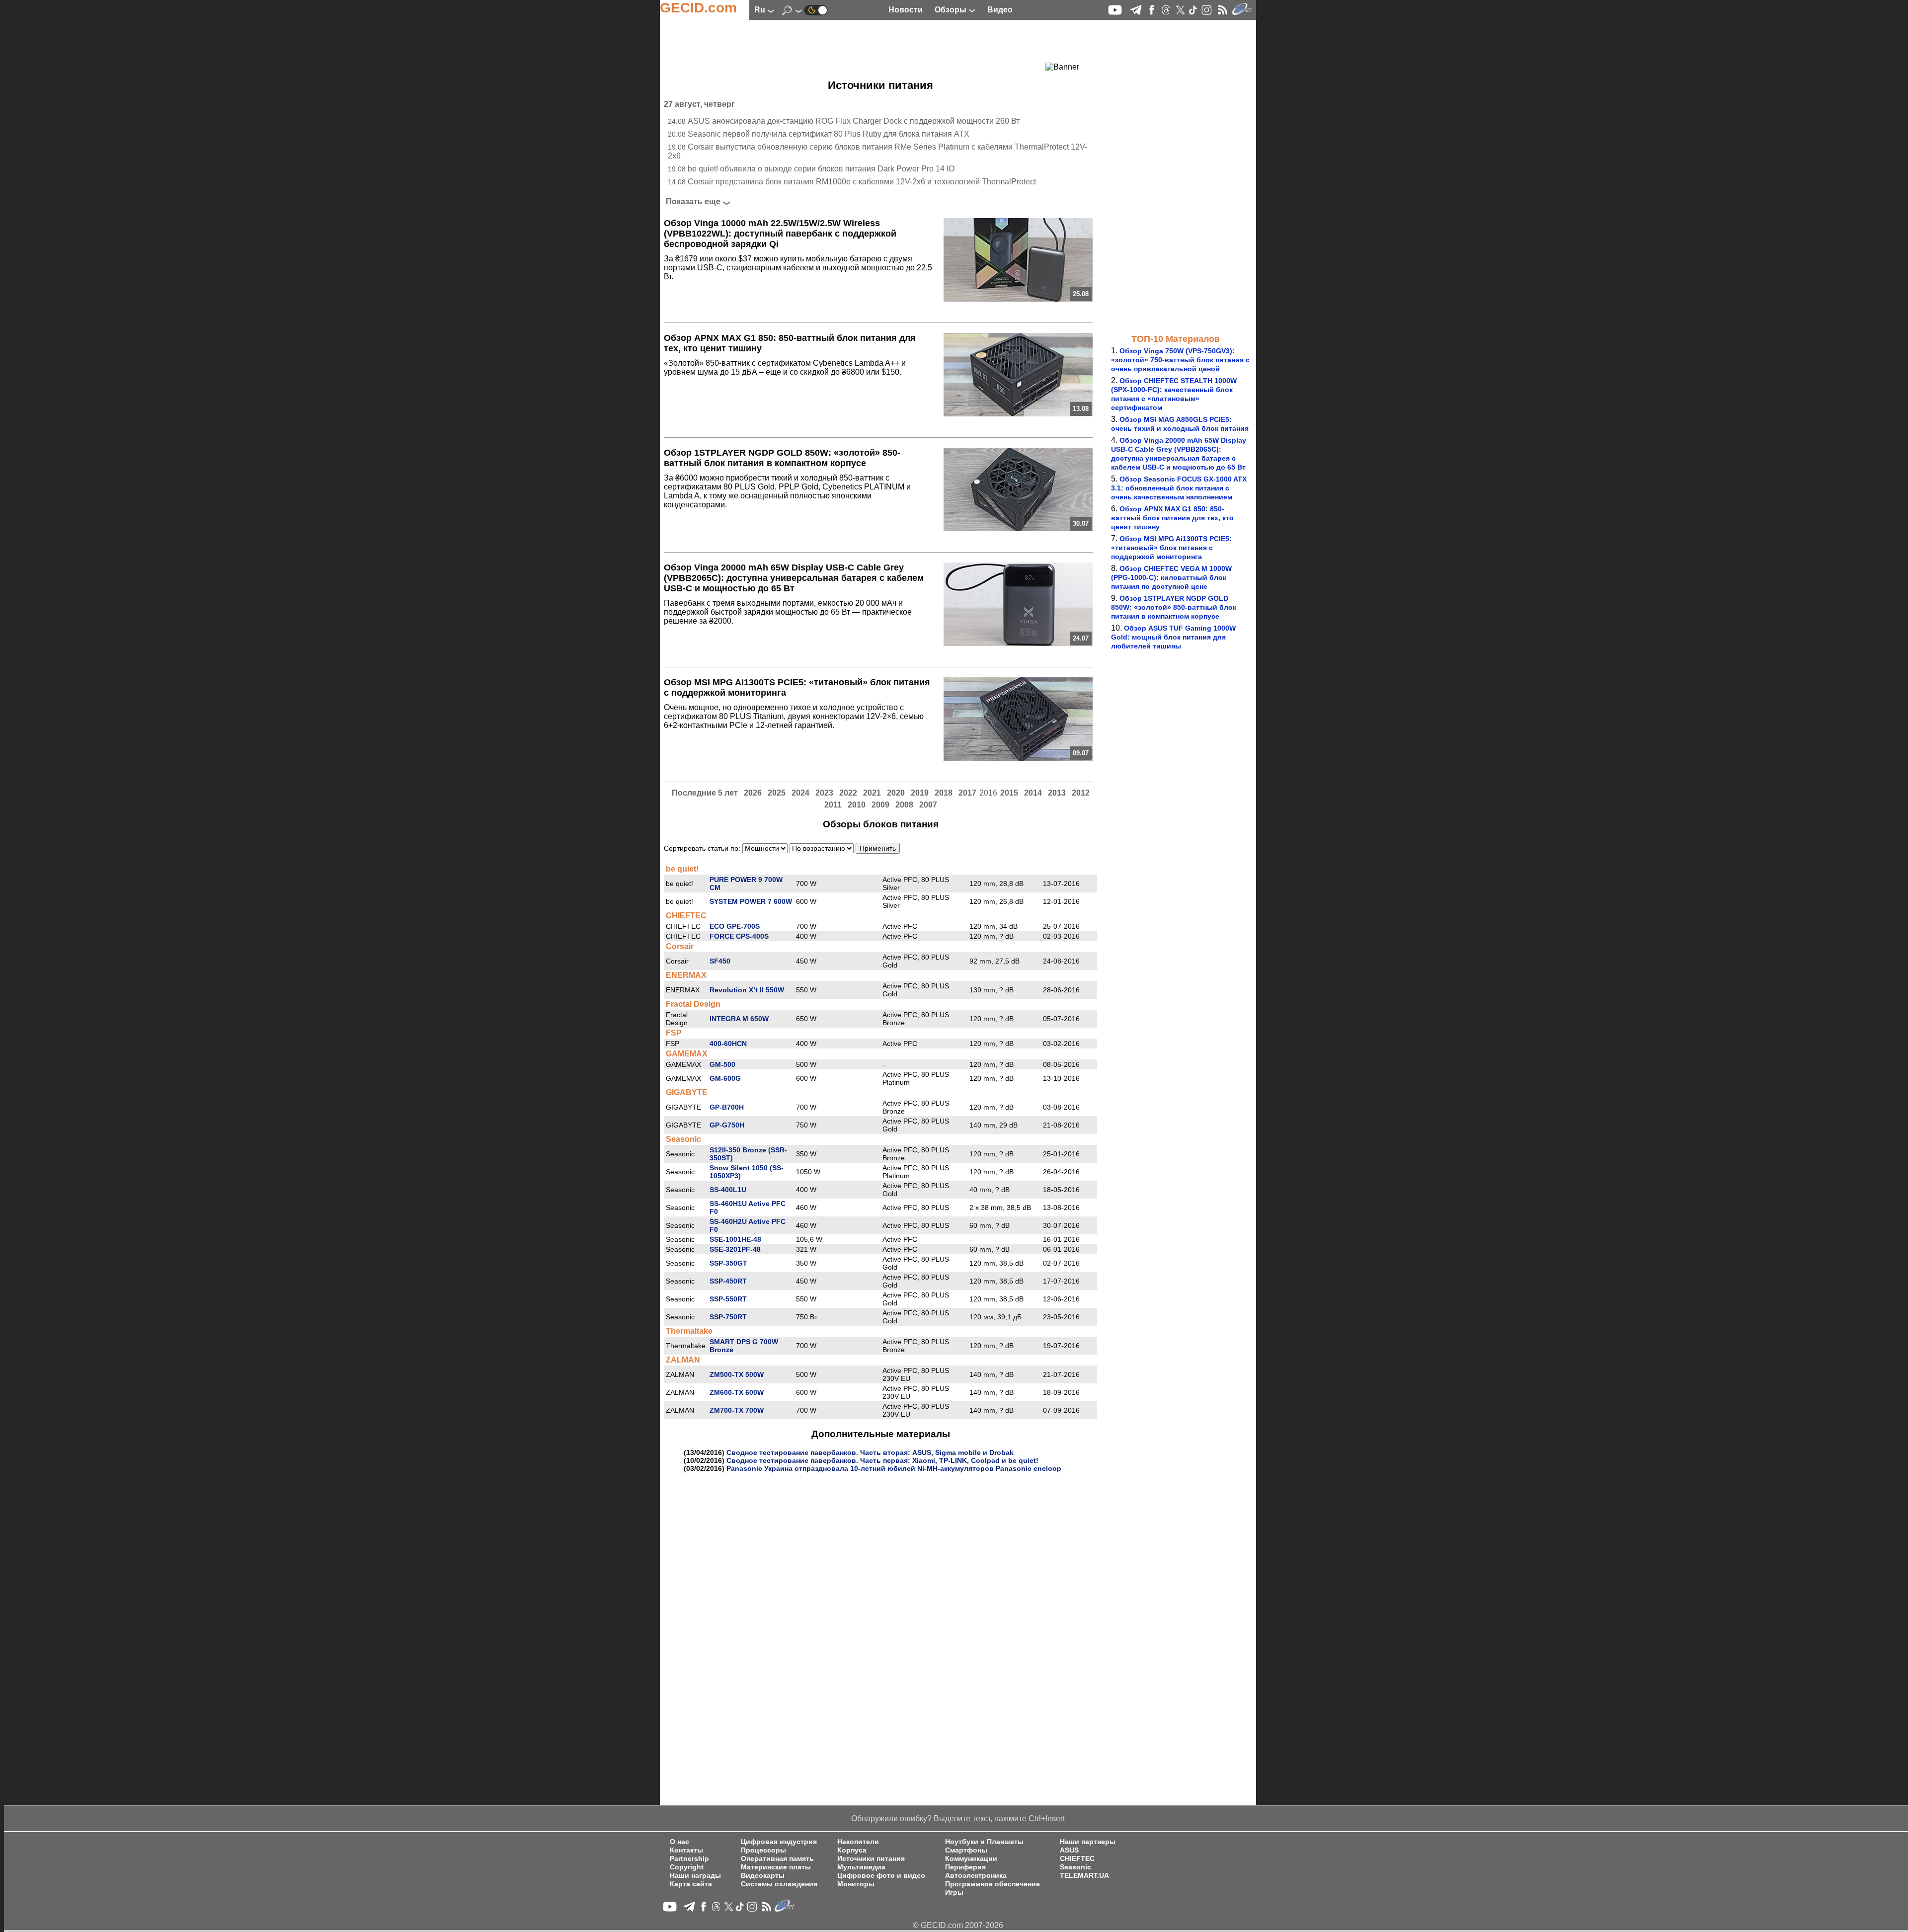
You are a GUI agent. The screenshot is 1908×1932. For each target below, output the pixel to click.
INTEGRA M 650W (739, 1019)
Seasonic (1075, 1867)
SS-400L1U (728, 1190)
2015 (1009, 793)
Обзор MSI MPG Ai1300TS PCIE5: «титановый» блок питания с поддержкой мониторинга (1171, 548)
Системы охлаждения (779, 1884)
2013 (1057, 793)
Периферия (965, 1867)
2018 (944, 793)
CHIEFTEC (1077, 1859)
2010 (857, 805)
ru (761, 10)
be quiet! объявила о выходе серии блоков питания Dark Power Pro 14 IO (821, 169)
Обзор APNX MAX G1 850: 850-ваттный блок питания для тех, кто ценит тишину (1172, 518)
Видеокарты (763, 1876)
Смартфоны (966, 1850)
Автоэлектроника (976, 1876)
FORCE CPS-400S (739, 936)
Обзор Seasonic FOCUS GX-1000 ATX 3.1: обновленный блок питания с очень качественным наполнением (1179, 488)
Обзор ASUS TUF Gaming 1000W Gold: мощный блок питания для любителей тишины (1173, 637)
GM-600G (725, 1078)
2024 (800, 793)
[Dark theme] (816, 10)
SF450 (720, 961)
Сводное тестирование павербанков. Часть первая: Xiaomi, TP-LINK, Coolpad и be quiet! (882, 1460)
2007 (928, 805)
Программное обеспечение (993, 1884)
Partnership (689, 1859)
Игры (954, 1892)
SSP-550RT (728, 1299)
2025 (777, 793)
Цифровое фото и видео (881, 1876)
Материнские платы (776, 1867)
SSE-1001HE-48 (735, 1239)
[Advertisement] (863, 47)
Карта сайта (691, 1884)
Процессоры (763, 1850)
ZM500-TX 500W (737, 1374)
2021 (872, 793)
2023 (824, 793)
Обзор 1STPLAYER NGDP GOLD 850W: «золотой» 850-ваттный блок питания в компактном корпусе (1174, 607)
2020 (896, 793)
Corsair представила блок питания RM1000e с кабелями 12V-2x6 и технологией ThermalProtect (862, 182)
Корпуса (852, 1850)
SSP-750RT (728, 1317)
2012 (1081, 793)
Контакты (686, 1850)
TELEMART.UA (1084, 1876)
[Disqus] (880, 1597)
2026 (753, 793)
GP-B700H (727, 1107)
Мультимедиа (861, 1867)
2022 (848, 793)
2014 (1033, 793)
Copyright (687, 1867)
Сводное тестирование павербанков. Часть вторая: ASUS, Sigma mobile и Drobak (870, 1452)
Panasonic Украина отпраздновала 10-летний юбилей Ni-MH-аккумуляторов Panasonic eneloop (894, 1468)
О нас (679, 1842)
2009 (880, 805)
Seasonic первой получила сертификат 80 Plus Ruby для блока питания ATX (829, 134)
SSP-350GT (728, 1263)
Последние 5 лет (705, 793)
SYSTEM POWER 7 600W (751, 901)
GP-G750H (727, 1125)
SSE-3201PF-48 (735, 1249)
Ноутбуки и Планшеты (984, 1842)
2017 (967, 793)
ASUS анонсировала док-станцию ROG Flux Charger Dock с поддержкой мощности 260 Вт (854, 121)
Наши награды (695, 1876)
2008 (904, 805)
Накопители (858, 1842)
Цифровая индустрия (779, 1842)
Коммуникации (971, 1859)
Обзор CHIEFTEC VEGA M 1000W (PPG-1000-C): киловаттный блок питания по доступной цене (1171, 577)
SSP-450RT (728, 1281)
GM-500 (722, 1064)
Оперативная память (777, 1859)
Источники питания (871, 1859)
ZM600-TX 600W (737, 1392)
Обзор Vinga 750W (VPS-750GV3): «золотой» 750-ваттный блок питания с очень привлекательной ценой (1180, 360)
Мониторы (856, 1884)
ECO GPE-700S (735, 926)
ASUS (1069, 1850)
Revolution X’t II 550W (747, 990)
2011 (833, 805)
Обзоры (952, 10)
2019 (920, 793)
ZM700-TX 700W (737, 1410)
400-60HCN (728, 1044)
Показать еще (693, 201)
